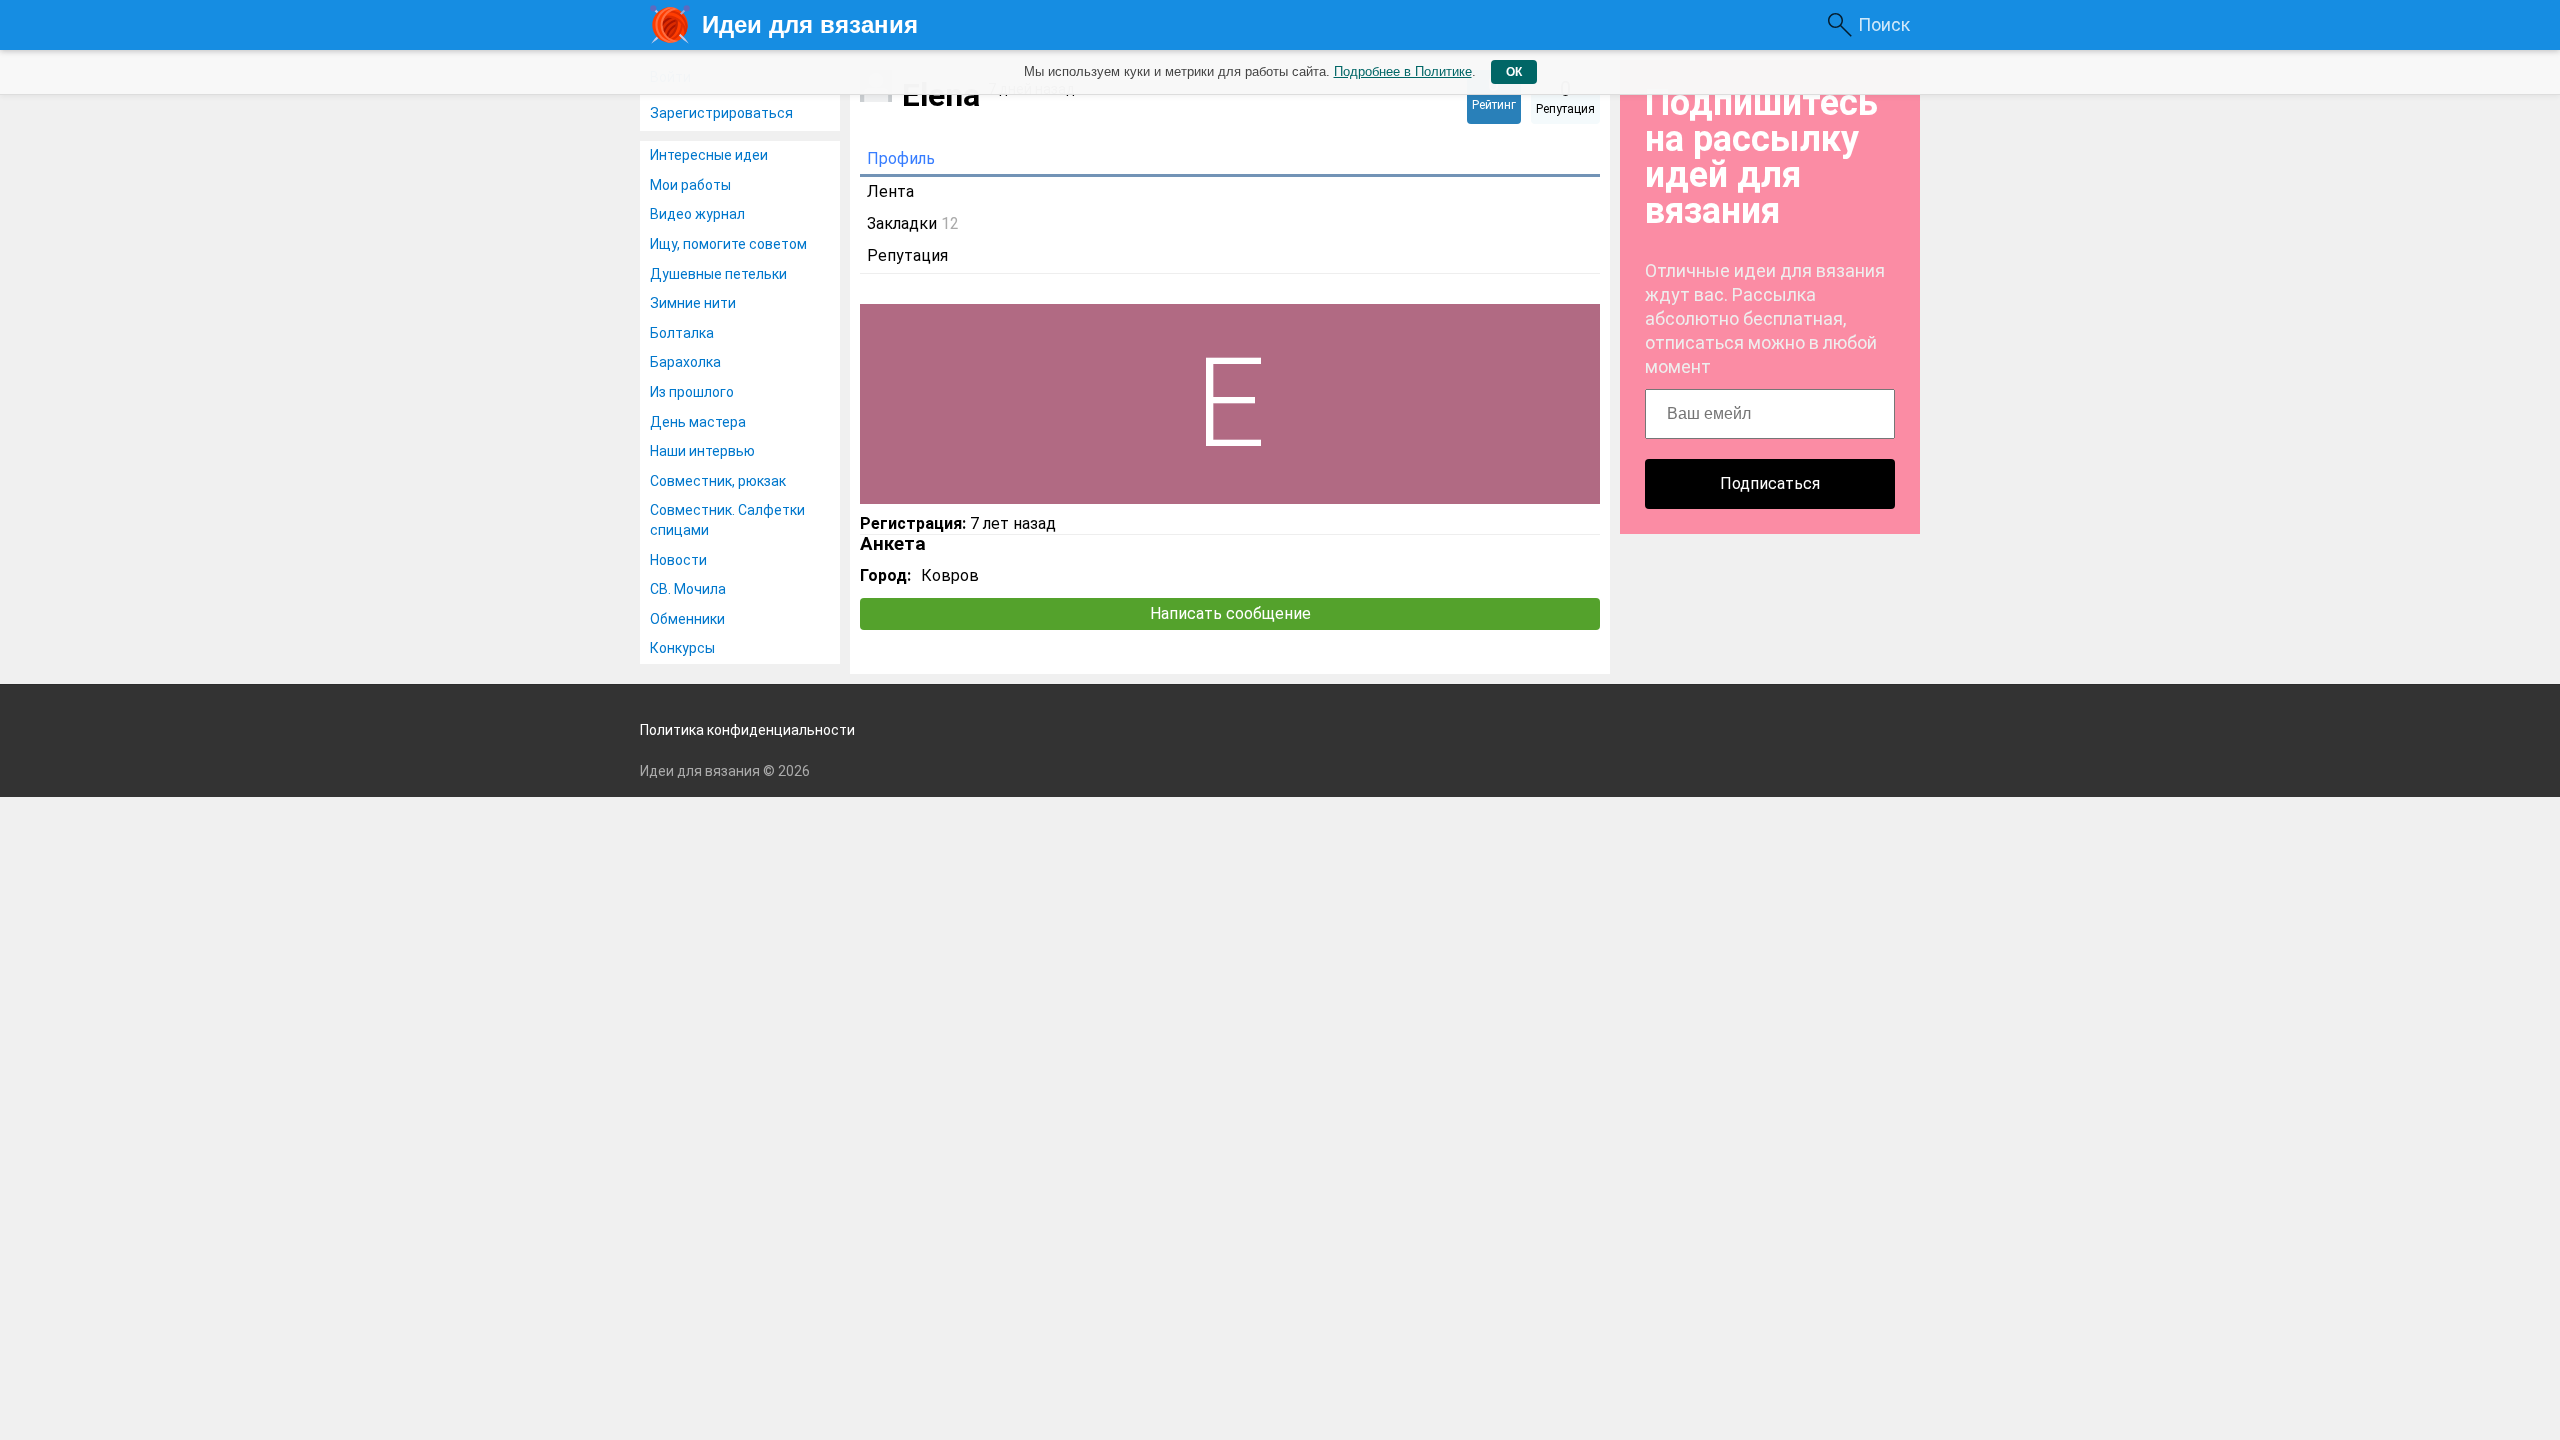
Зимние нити (693, 303)
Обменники (687, 619)
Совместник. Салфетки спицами (727, 520)
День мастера (698, 422)
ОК (1514, 72)
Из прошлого (692, 392)
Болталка (682, 333)
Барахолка (685, 362)
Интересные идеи (709, 155)
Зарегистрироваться (721, 113)
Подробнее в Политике (1403, 71)
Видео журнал (697, 214)
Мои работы (690, 185)
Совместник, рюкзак (718, 481)
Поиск (1884, 24)
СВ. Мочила (688, 589)
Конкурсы (682, 648)
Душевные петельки (718, 274)
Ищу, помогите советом (728, 244)
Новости (678, 560)
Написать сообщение (1230, 613)
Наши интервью (702, 451)
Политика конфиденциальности (747, 730)
